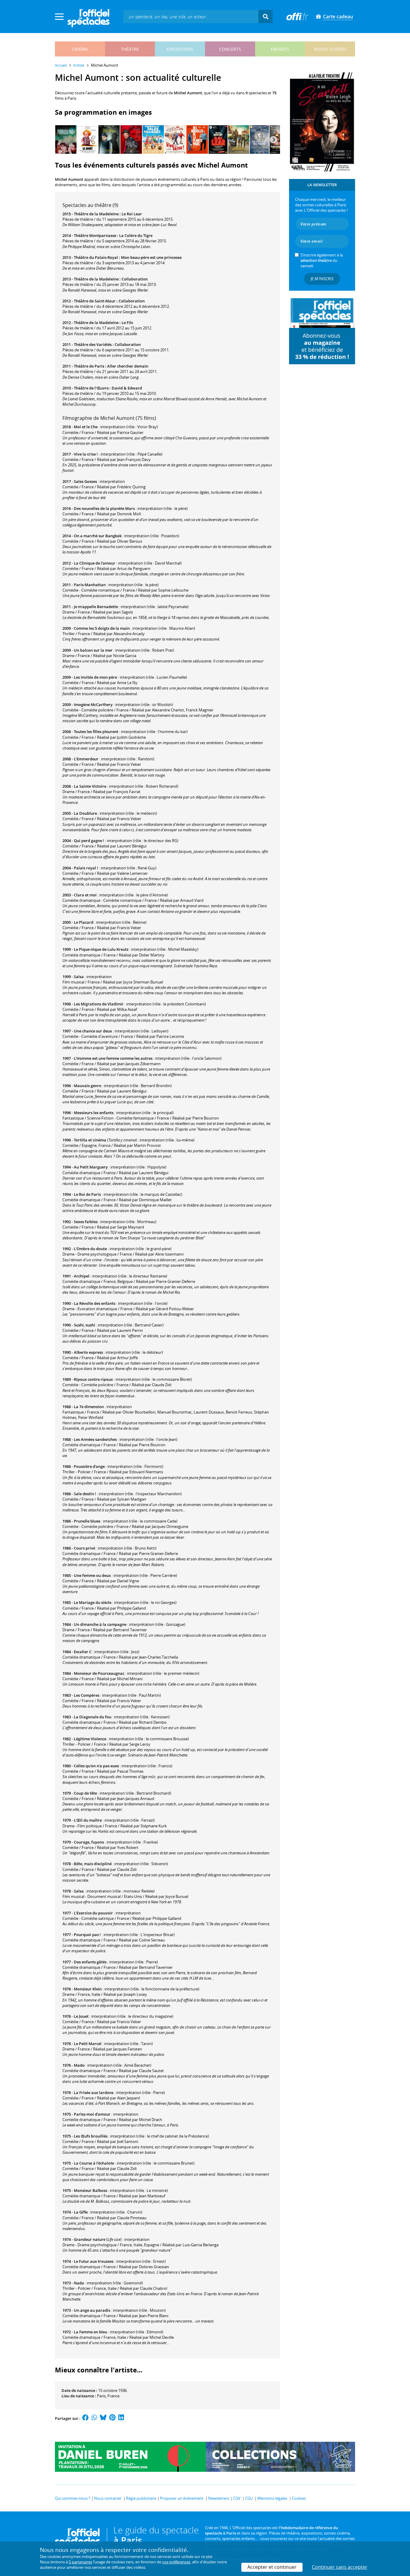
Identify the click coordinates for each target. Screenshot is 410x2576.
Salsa (79, 977)
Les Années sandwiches (95, 1439)
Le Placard (84, 922)
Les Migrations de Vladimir (99, 1004)
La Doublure (85, 813)
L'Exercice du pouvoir (93, 1913)
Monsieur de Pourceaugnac (99, 1673)
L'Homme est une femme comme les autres (113, 1058)
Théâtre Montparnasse (95, 235)
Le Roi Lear (132, 214)
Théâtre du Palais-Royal (96, 257)
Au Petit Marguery (91, 1167)
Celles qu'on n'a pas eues (96, 1766)
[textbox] (191, 16)
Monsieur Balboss (90, 2190)
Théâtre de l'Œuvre (91, 388)
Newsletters (219, 2498)
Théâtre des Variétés (93, 344)
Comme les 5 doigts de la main (102, 628)
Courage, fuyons (89, 1842)
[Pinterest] (112, 2418)
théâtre (130, 49)
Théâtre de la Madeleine (96, 214)
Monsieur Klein (88, 1989)
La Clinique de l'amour (95, 563)
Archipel (82, 1276)
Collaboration (135, 279)
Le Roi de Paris (87, 1194)
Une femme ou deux (92, 1575)
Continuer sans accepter (340, 2567)
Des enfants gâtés (90, 1962)
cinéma (80, 49)
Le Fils (127, 323)
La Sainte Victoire (90, 786)
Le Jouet (81, 2016)
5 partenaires (80, 2562)
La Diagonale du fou (93, 1717)
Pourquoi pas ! (87, 1935)
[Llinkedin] (121, 2418)
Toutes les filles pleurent (96, 732)
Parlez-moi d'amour (92, 2114)
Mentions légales (272, 2498)
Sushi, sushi (84, 1325)
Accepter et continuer (272, 2567)
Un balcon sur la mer (93, 650)
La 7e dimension (89, 1407)
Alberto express (88, 1352)
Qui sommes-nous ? (73, 2498)
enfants (280, 49)
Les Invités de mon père (95, 677)
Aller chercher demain (128, 366)
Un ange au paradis (92, 2310)
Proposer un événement (182, 2498)
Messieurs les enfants (94, 1113)
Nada (79, 2283)
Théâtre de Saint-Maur (95, 301)
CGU (249, 2498)
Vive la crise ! (86, 454)
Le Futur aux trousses (94, 2261)
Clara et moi (85, 895)
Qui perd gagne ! (89, 841)
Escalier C (83, 1652)
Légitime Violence (90, 1739)
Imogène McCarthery (93, 705)
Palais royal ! (86, 868)
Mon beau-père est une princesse (151, 257)
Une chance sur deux (93, 1031)
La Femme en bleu (90, 2332)
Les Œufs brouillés (91, 2136)
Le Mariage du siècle (93, 1602)
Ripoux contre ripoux (93, 1379)
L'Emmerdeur (86, 759)
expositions (180, 49)
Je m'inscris (322, 279)
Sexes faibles (86, 1222)
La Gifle (81, 2212)
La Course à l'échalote (94, 2163)
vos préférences (176, 2562)
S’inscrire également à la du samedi (322, 260)
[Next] (273, 140)
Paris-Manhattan (90, 585)
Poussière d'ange (89, 1466)
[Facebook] (86, 2418)
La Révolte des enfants (95, 1303)
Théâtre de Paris (89, 366)
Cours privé (84, 1548)
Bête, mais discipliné (93, 1864)
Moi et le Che (86, 427)
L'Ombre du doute (90, 1249)
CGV (237, 2498)
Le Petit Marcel (88, 2044)
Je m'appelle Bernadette (96, 607)
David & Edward (127, 388)
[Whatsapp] (94, 2418)
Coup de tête (85, 1793)
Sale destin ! (85, 1494)
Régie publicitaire (141, 2498)
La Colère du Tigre (136, 235)
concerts (230, 49)
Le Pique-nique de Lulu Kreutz (101, 949)
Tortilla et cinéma (90, 1140)
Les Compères (87, 1695)
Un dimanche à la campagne (100, 1624)
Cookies (299, 2498)
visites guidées (330, 49)
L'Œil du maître (88, 1820)
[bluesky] (103, 2418)
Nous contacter (108, 2498)
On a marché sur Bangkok (98, 536)
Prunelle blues (87, 1521)
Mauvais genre (87, 1086)
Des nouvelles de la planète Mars (104, 508)
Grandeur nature (90, 2239)
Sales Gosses (85, 481)
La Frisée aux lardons (94, 2093)
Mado (79, 2065)
